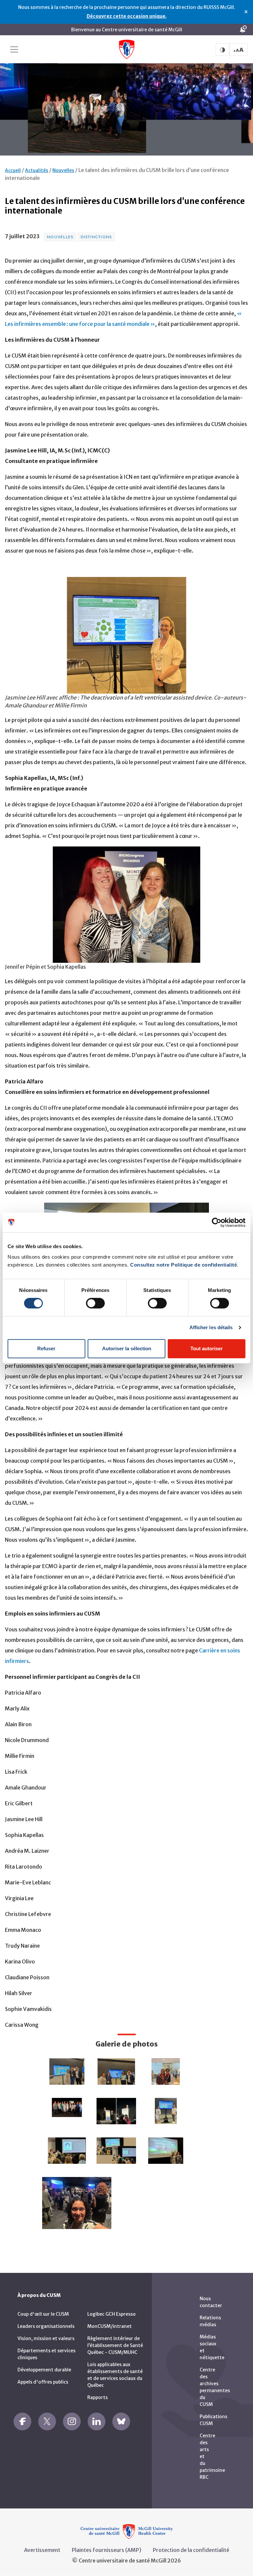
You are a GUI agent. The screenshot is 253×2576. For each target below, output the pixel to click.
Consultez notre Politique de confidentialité (183, 1265)
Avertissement (42, 2550)
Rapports (98, 2397)
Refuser (46, 1348)
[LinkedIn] (97, 2421)
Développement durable (44, 2370)
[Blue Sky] (121, 2421)
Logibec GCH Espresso (112, 2314)
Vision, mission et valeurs (46, 2338)
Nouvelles (63, 170)
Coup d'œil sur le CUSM (43, 2314)
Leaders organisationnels (46, 2326)
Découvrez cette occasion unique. (127, 16)
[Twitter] (47, 2421)
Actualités (37, 170)
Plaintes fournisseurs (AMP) (107, 2550)
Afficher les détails (211, 1327)
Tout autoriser (207, 1348)
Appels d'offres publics (43, 2382)
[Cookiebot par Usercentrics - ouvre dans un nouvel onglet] (217, 1222)
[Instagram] (72, 2421)
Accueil (13, 170)
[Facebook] (22, 2421)
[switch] (95, 1303)
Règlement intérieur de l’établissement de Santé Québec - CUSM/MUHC (115, 2345)
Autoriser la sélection (127, 1348)
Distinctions (96, 237)
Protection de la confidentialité (191, 2550)
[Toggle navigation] (14, 49)
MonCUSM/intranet (110, 2326)
